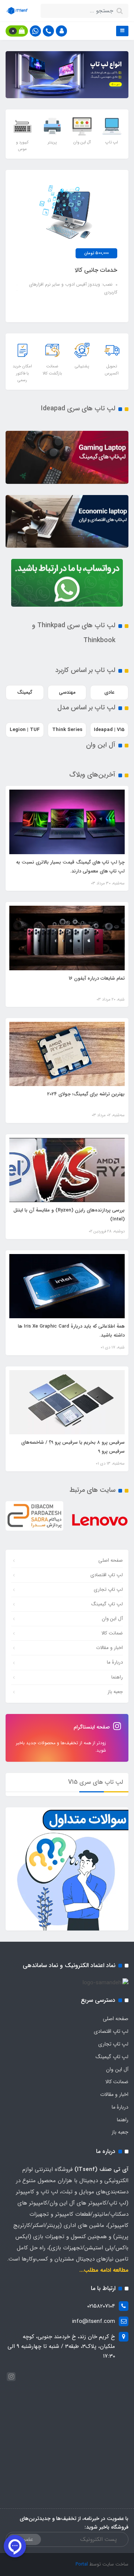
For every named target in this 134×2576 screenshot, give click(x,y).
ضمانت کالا (112, 1633)
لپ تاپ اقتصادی (107, 1575)
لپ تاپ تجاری (108, 1589)
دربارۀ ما (115, 1662)
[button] (61, 31)
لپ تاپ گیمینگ (107, 1604)
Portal (82, 2564)
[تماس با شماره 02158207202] (48, 31)
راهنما (117, 1677)
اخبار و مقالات (109, 1648)
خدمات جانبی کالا (96, 270)
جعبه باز (115, 1692)
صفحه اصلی (111, 1560)
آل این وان (112, 1619)
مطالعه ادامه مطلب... (104, 2270)
